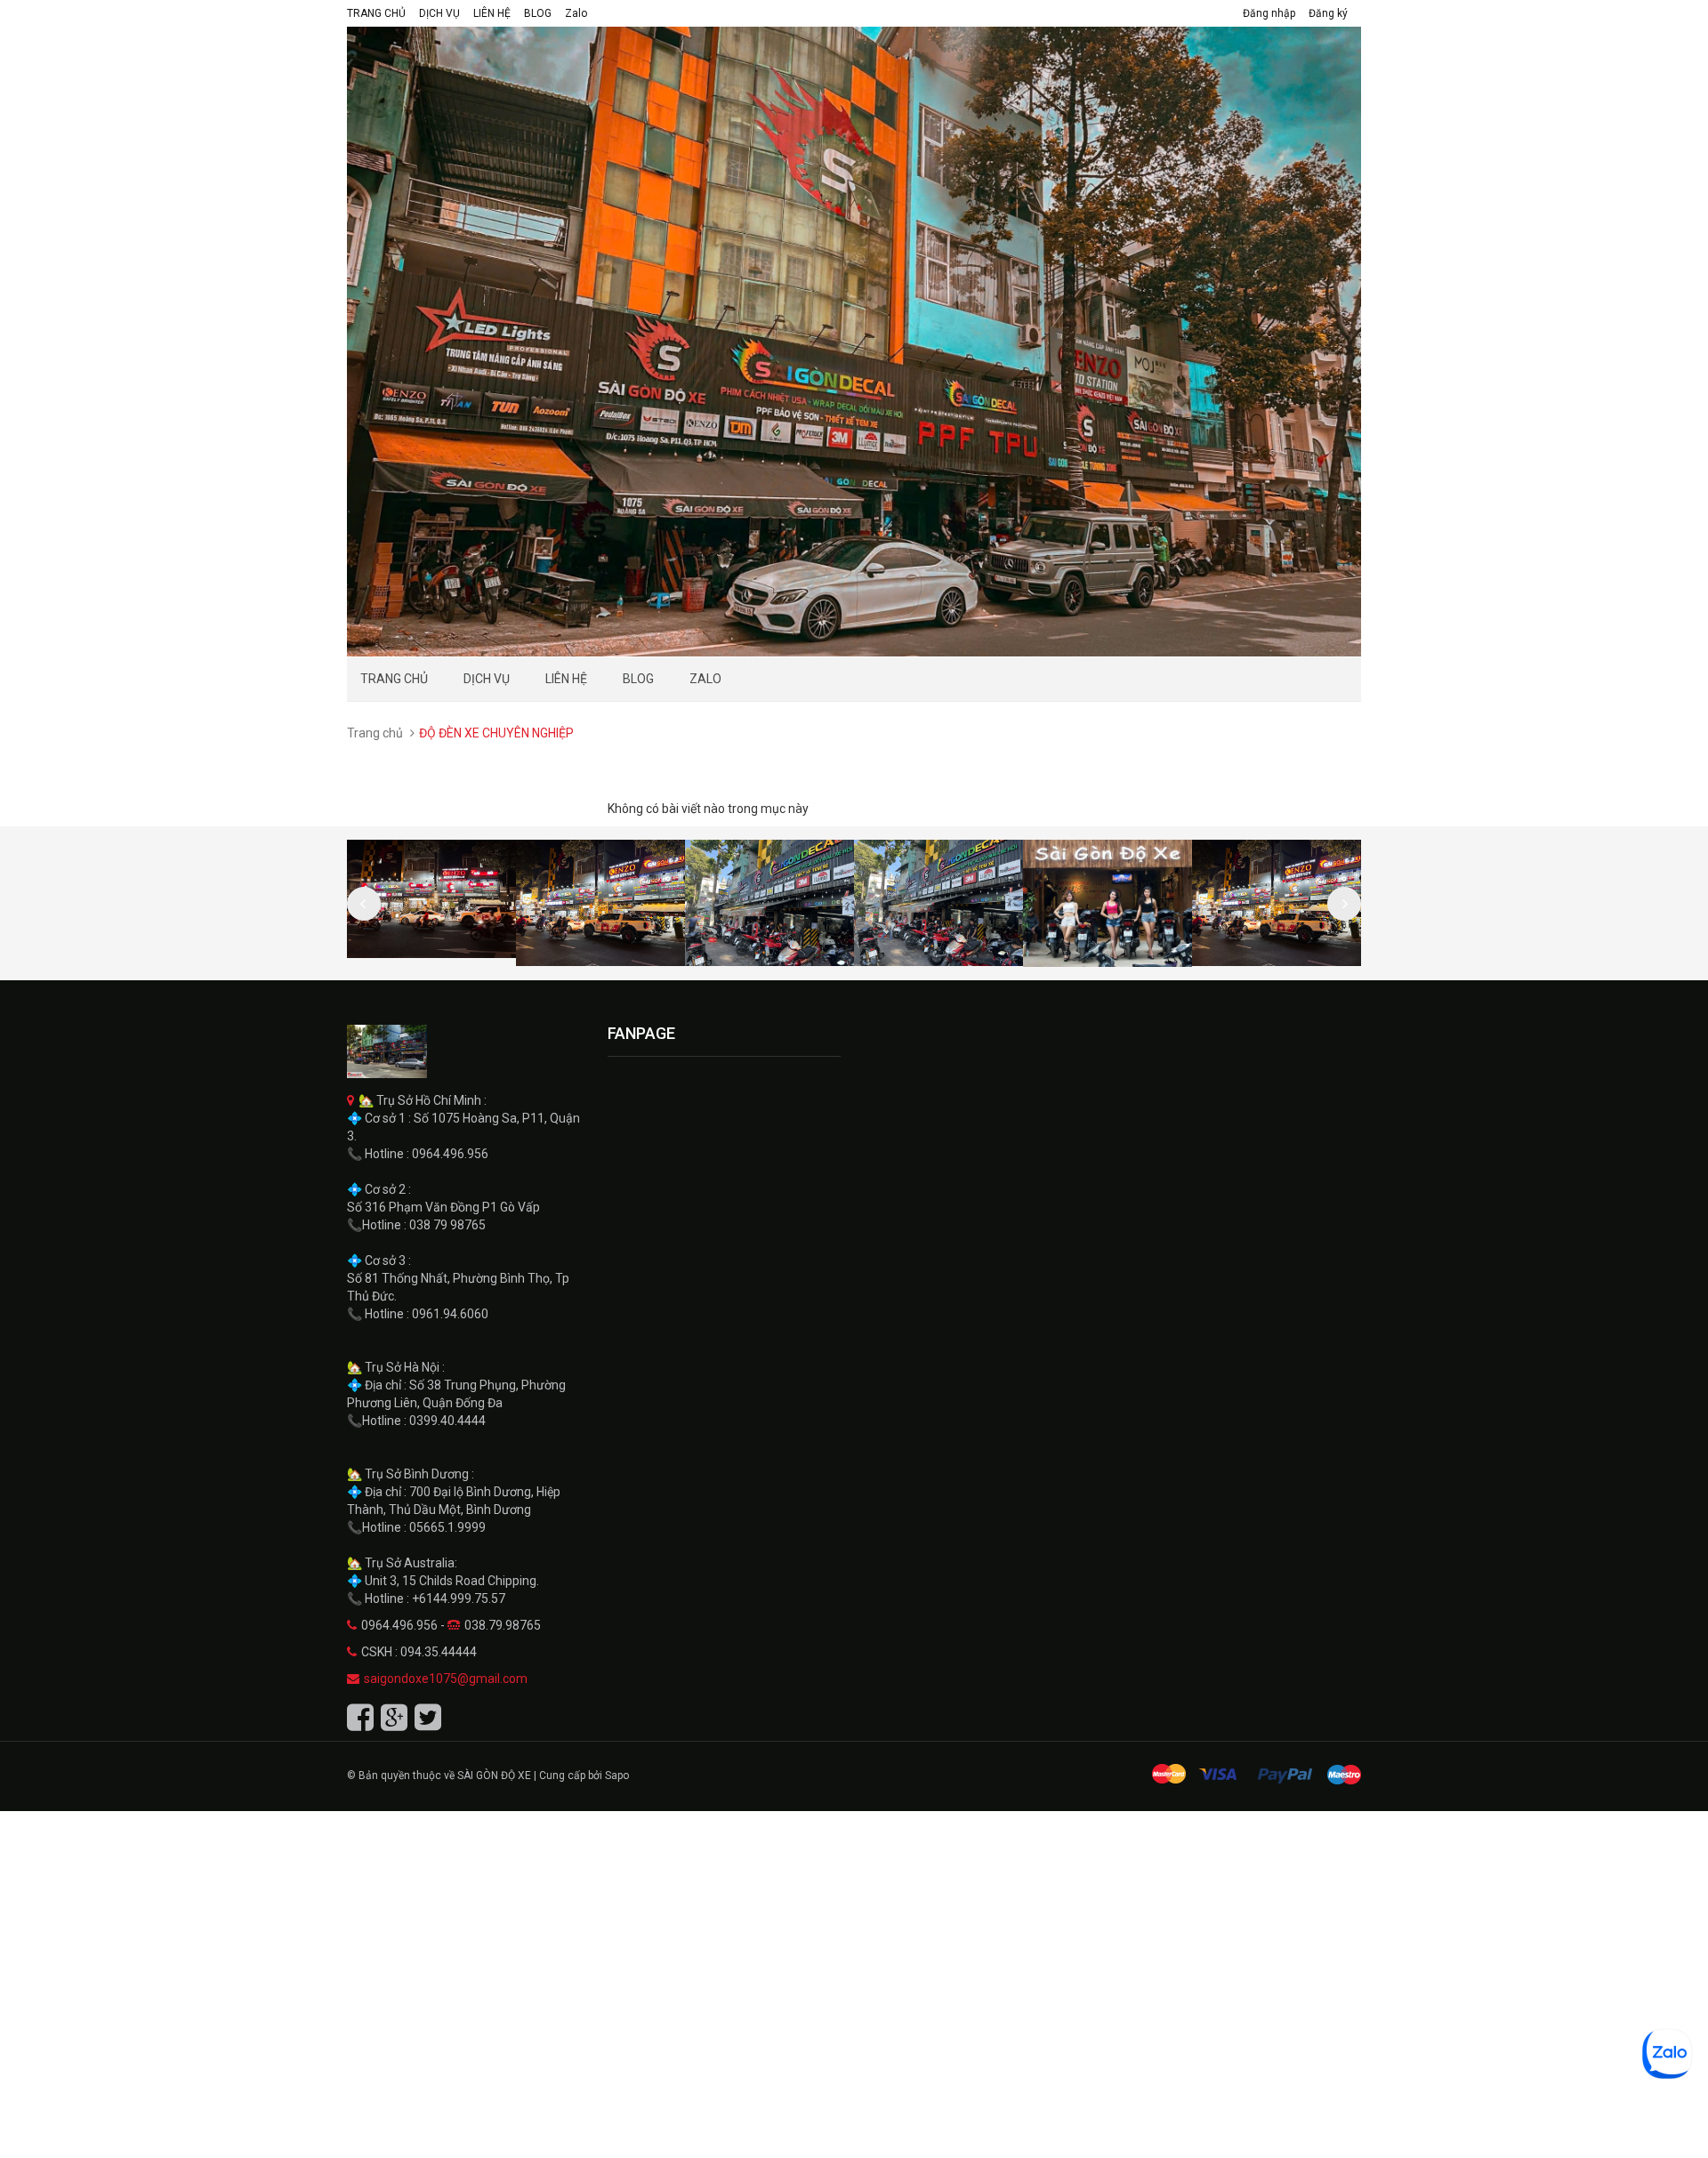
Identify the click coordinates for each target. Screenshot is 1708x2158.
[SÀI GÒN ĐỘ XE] (464, 1051)
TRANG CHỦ (376, 13)
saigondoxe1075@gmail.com (446, 1679)
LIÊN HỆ (492, 13)
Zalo (576, 13)
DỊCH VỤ (439, 13)
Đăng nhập (1269, 13)
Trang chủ (375, 733)
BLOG (538, 13)
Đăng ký (1328, 13)
